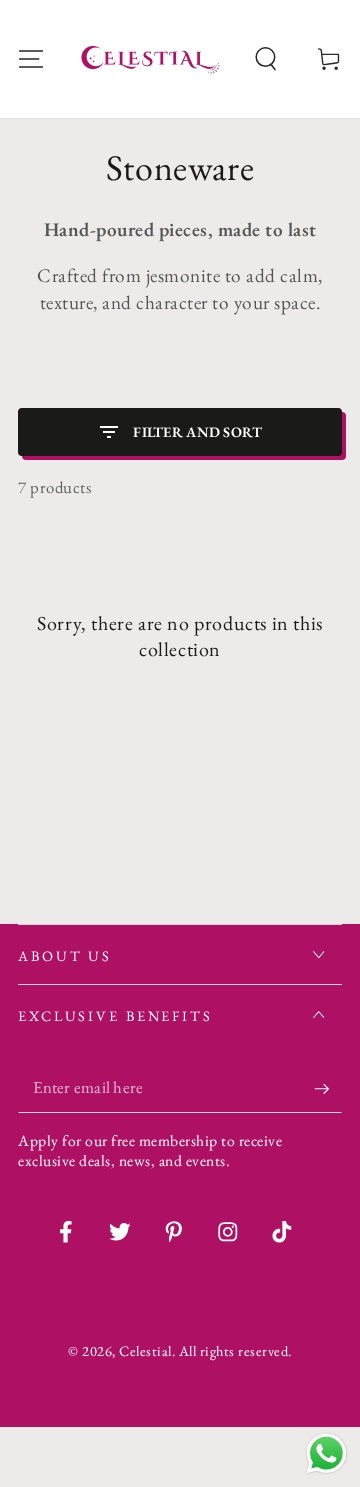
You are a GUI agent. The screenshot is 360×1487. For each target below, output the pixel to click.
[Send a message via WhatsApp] (326, 1453)
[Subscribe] (328, 1088)
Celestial (145, 1350)
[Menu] (31, 59)
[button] (266, 59)
